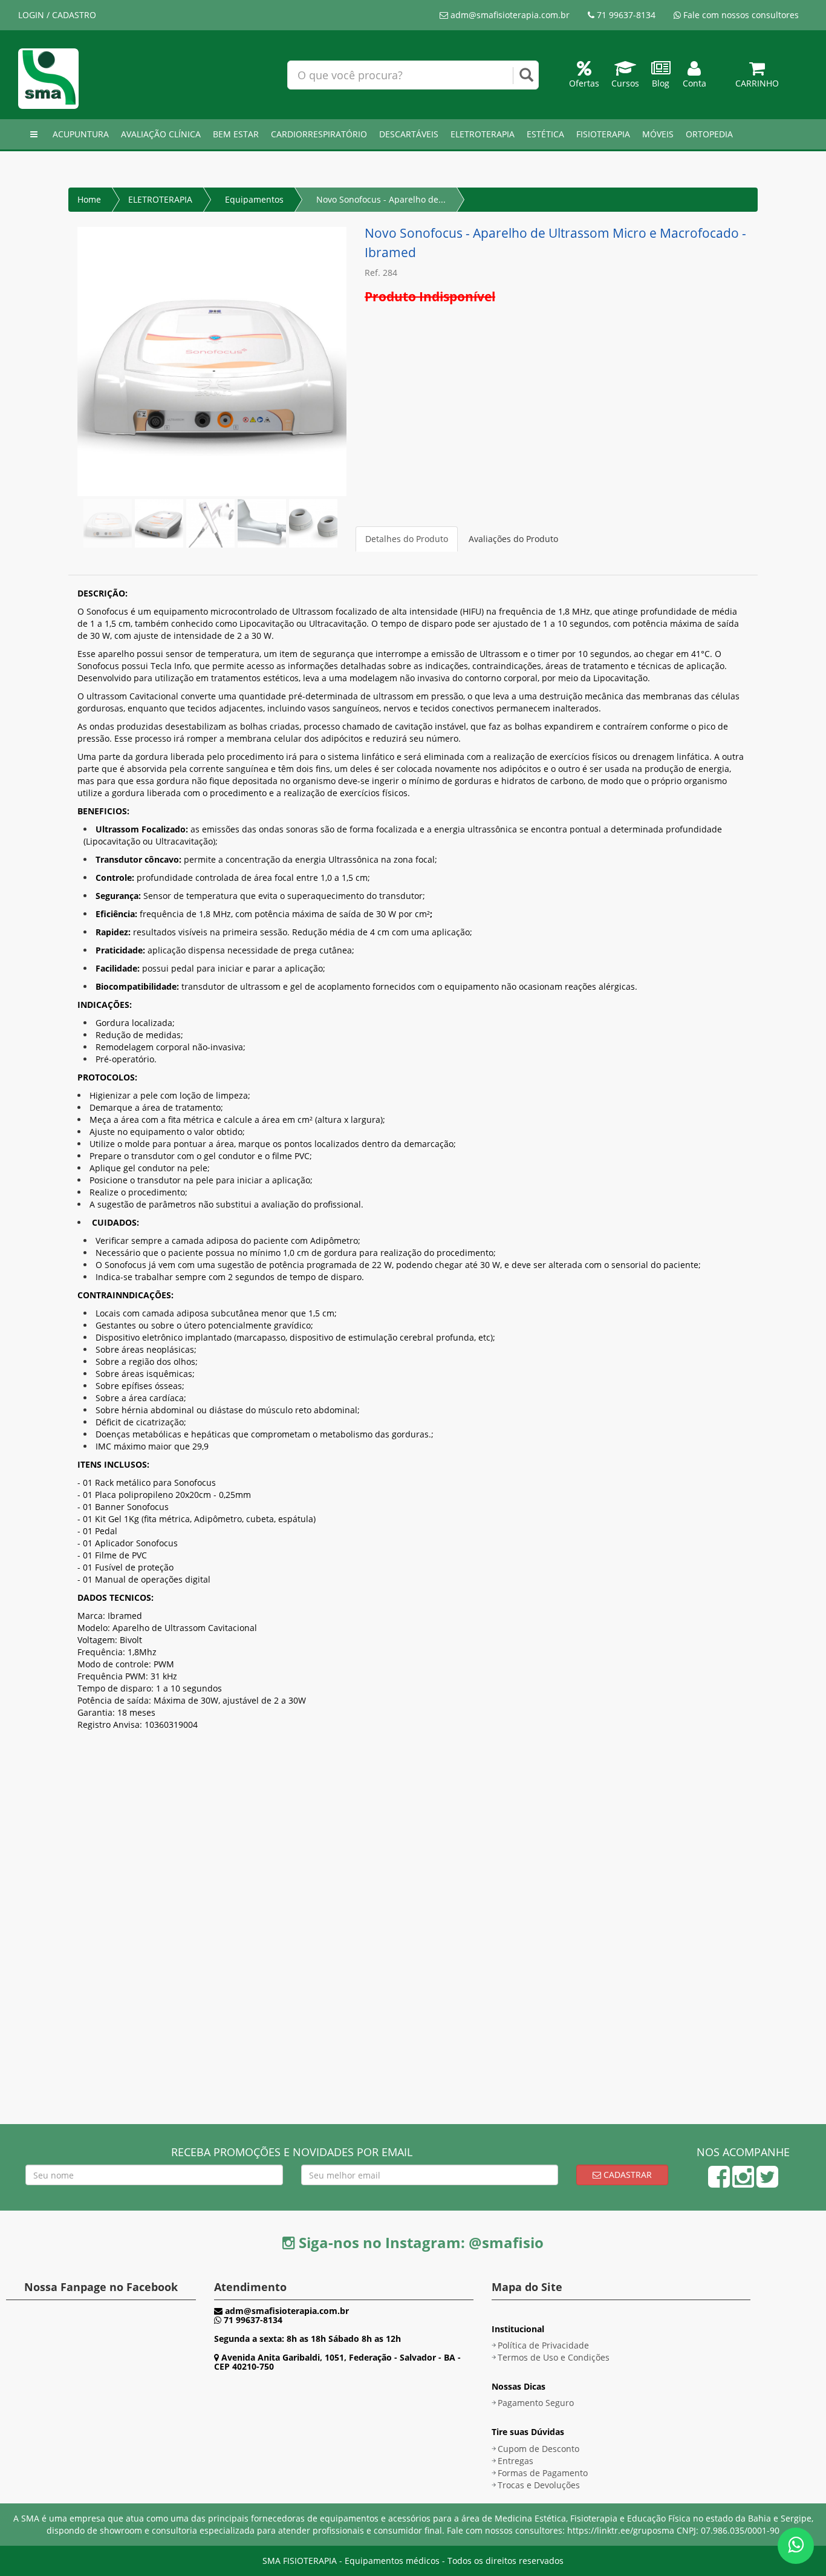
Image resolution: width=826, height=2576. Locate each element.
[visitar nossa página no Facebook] (719, 2182)
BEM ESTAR (236, 134)
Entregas (515, 2461)
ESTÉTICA (545, 134)
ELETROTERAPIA (483, 134)
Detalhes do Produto (407, 539)
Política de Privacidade (543, 2345)
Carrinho (757, 83)
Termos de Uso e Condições (554, 2357)
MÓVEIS (658, 134)
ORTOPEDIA (709, 134)
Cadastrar (626, 2175)
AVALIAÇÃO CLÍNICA (161, 134)
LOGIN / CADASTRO (57, 15)
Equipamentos (254, 199)
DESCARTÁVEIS (409, 134)
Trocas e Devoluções (539, 2485)
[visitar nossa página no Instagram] (743, 2182)
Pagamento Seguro (536, 2403)
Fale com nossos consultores (740, 15)
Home (89, 199)
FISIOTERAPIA (603, 134)
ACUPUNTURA (81, 134)
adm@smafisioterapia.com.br (509, 15)
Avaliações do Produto (513, 539)
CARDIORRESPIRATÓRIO (319, 134)
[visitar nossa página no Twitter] (767, 2182)
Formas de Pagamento (543, 2473)
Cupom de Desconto (538, 2449)
